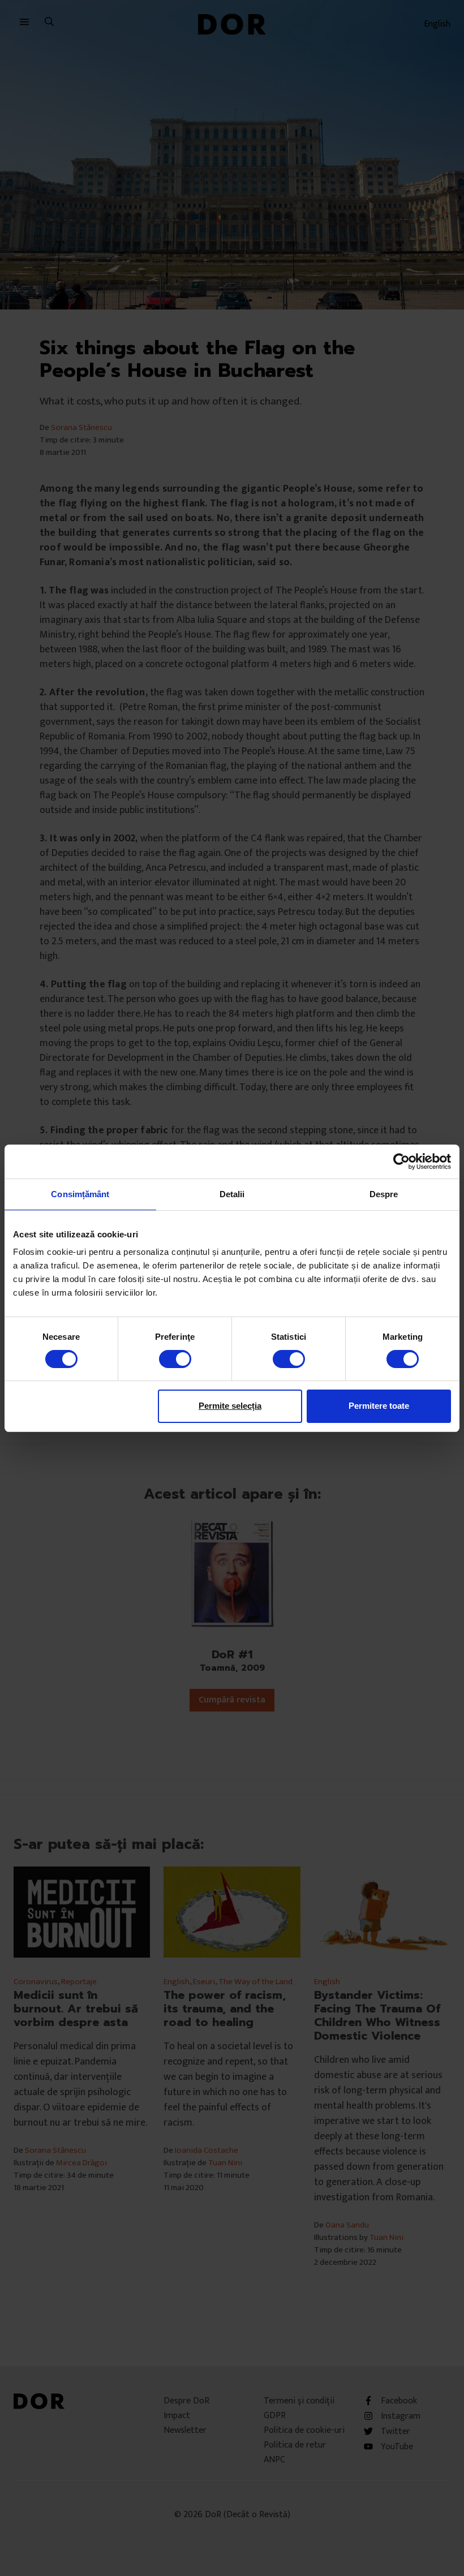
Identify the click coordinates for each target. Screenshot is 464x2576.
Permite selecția (230, 1406)
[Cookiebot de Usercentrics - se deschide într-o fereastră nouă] (401, 1161)
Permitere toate (379, 1406)
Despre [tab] (384, 1194)
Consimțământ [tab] (80, 1194)
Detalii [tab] (232, 1194)
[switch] (175, 1359)
